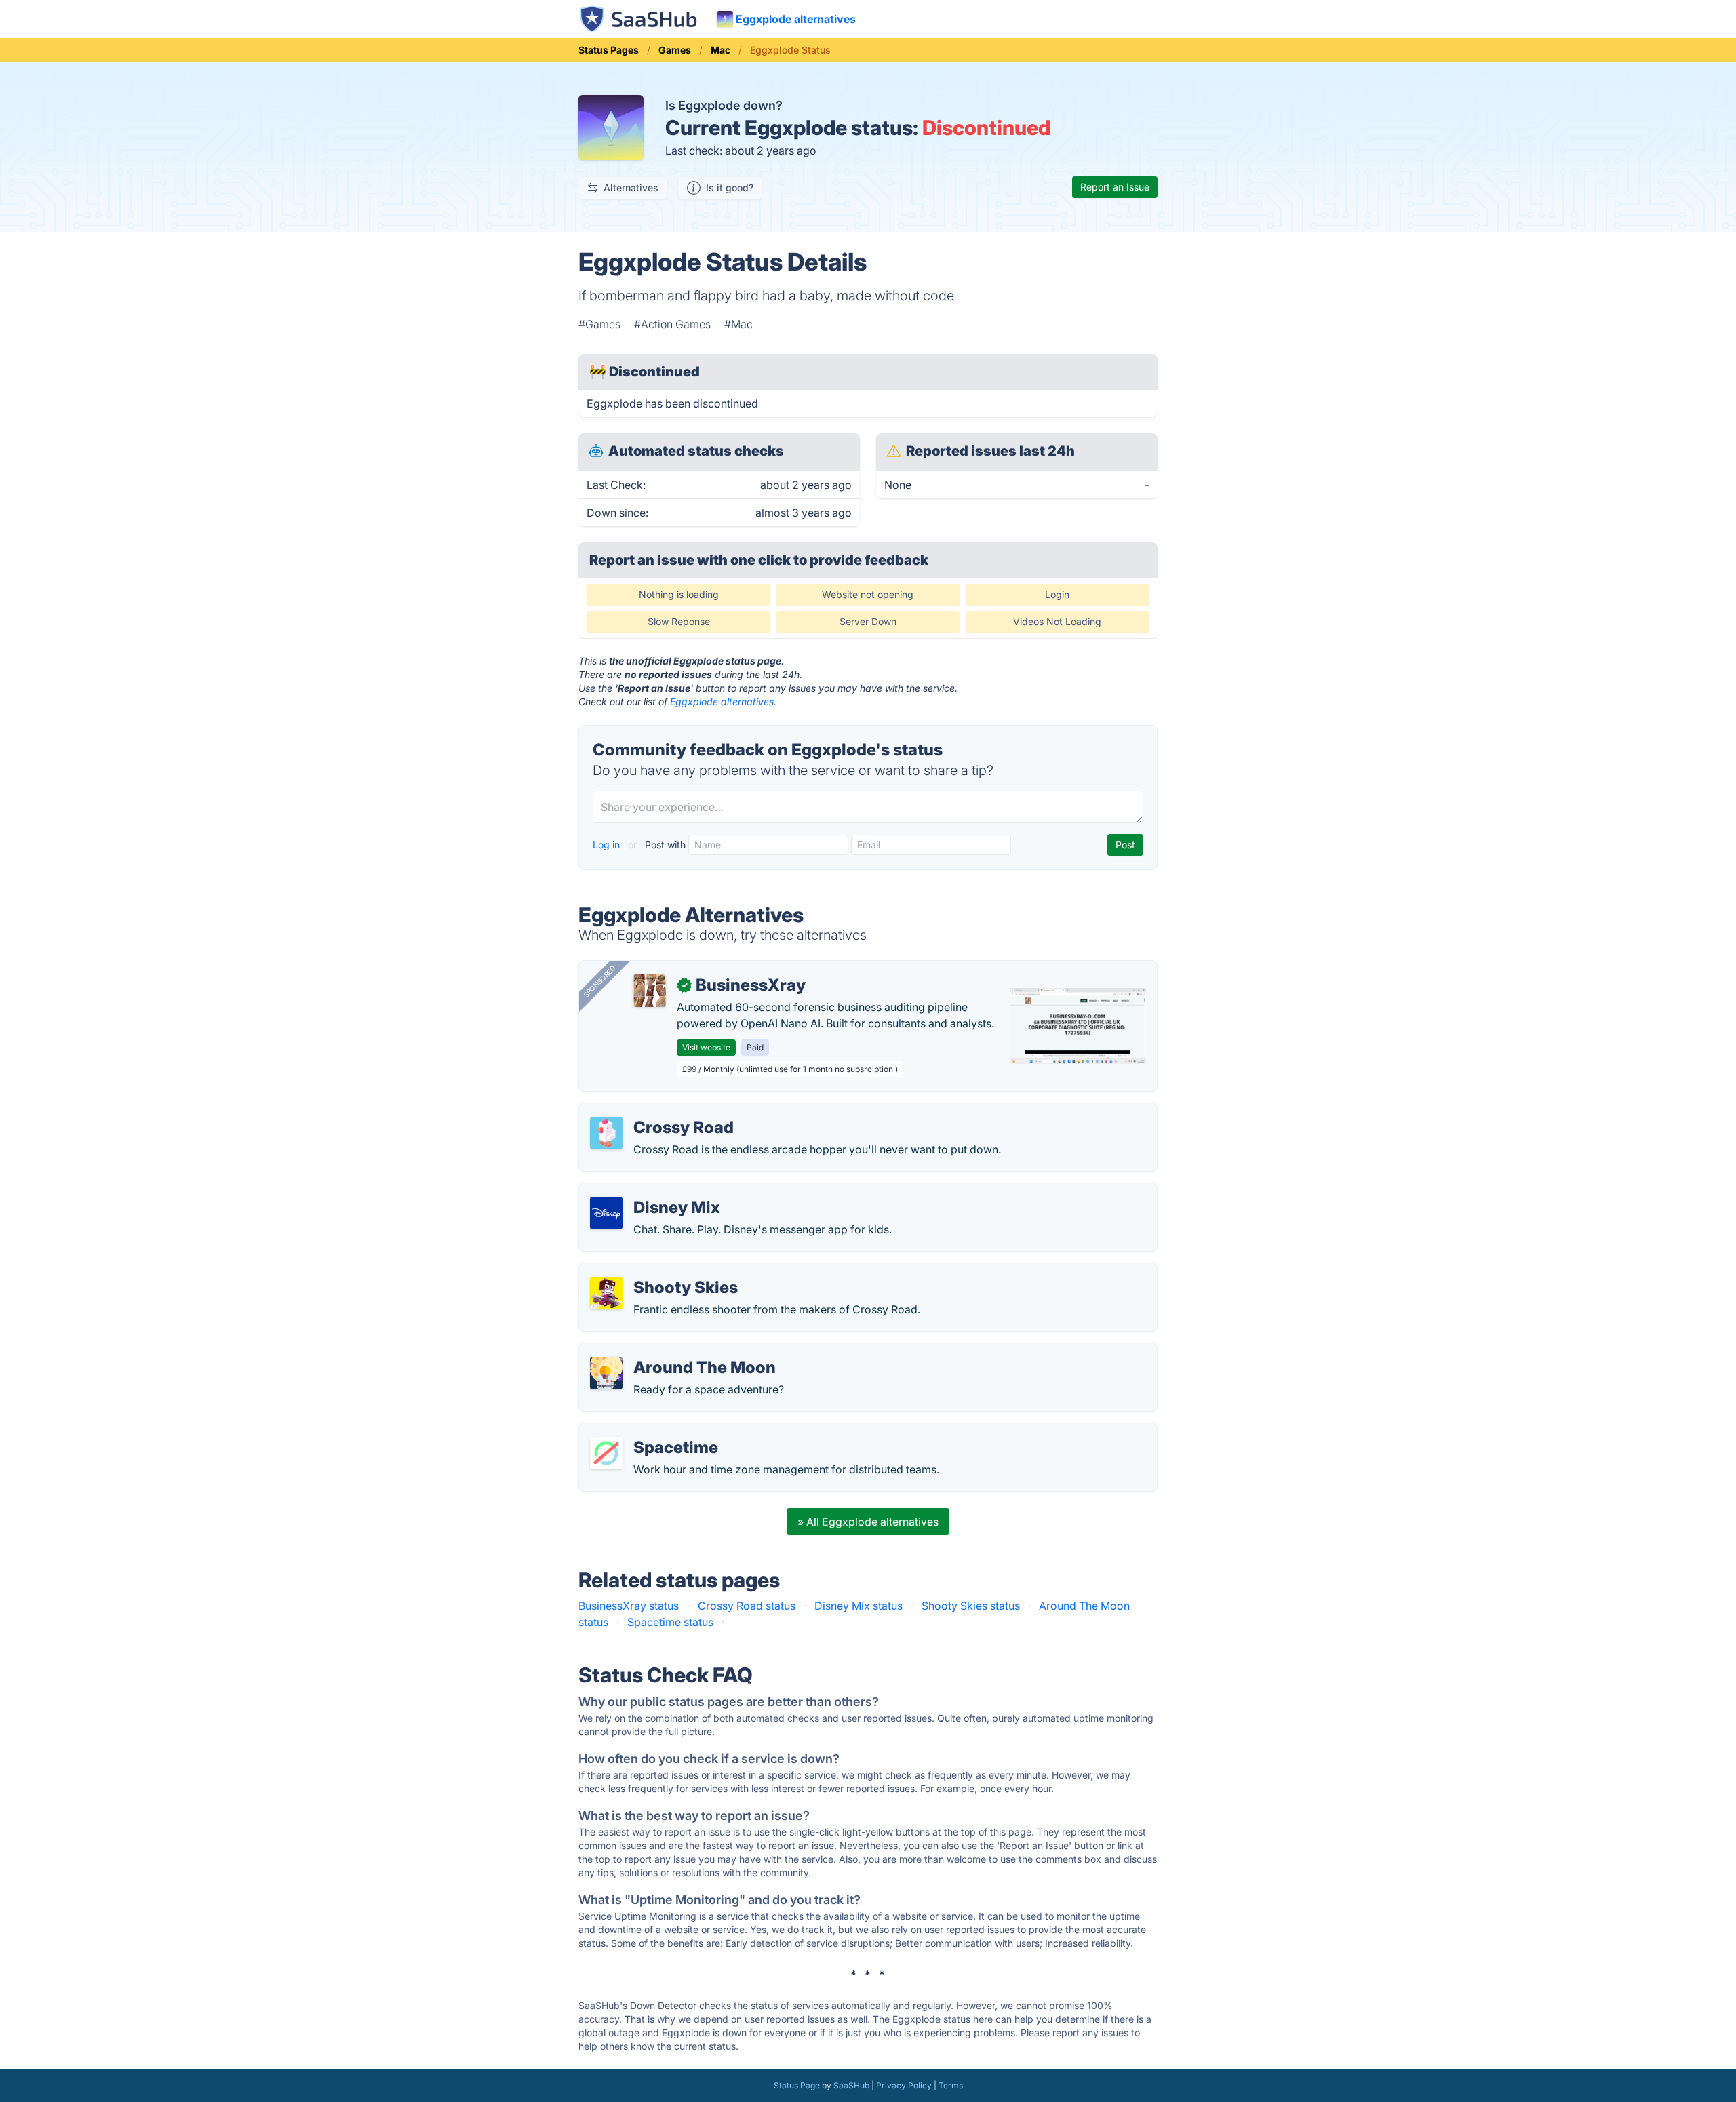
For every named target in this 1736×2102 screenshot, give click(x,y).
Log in (608, 845)
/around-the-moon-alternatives (669, 1351)
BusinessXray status (629, 1606)
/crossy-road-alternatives (654, 1111)
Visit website (706, 1047)
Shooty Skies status (971, 1606)
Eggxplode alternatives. (723, 701)
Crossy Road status (747, 1606)
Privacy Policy (904, 2085)
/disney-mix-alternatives (651, 1191)
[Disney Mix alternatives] (606, 1213)
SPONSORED (599, 981)
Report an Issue (1115, 187)
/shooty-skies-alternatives (656, 1271)
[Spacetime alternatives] (606, 1453)
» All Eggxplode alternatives (868, 1522)
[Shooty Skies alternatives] (606, 1293)
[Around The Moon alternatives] (606, 1373)
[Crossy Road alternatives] (606, 1133)
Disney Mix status (859, 1606)
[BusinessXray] (650, 991)
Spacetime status (670, 1622)
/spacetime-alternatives (650, 1431)
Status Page (797, 2085)
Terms (951, 2085)
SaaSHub (851, 2085)
